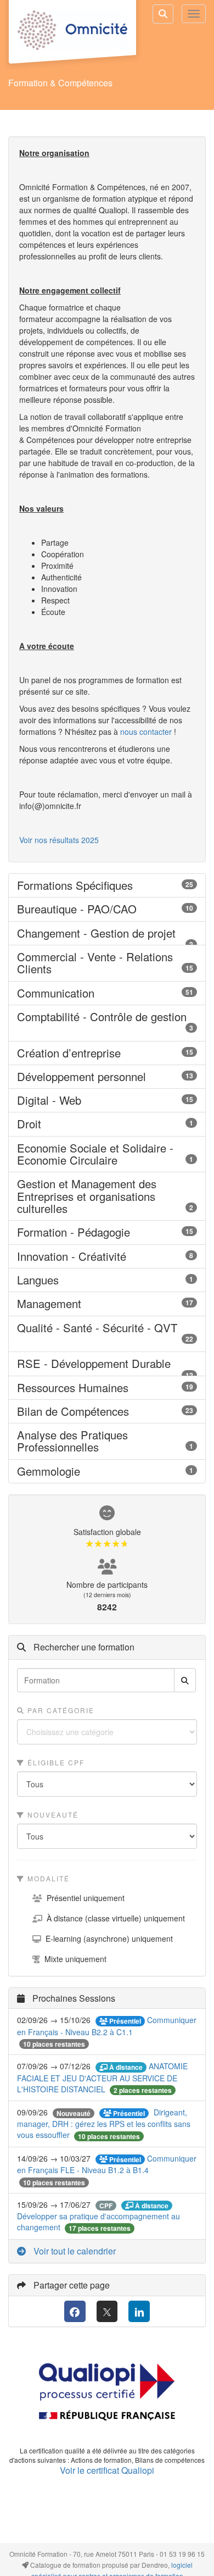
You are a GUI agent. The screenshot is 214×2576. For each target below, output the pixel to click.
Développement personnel (107, 1077)
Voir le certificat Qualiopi (107, 2470)
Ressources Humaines (107, 1388)
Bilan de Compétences (107, 1411)
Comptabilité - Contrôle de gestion (107, 1023)
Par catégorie (60, 1710)
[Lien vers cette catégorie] (147, 886)
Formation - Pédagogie (107, 1232)
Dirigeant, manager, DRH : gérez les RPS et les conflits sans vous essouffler (104, 2124)
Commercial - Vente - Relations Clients (107, 963)
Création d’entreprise (107, 1053)
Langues (107, 1280)
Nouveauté (52, 1815)
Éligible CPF (55, 1762)
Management (107, 1304)
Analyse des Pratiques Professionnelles (107, 1441)
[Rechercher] (185, 1680)
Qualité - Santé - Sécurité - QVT (107, 1334)
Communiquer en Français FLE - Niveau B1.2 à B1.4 (107, 2164)
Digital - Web (107, 1100)
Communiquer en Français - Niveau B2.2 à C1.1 (107, 2026)
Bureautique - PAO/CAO (107, 909)
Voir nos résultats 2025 (59, 840)
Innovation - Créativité (107, 1256)
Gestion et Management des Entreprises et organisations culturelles (107, 1196)
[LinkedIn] (139, 2311)
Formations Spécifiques (107, 885)
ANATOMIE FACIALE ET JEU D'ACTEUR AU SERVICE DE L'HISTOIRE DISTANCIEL (102, 2078)
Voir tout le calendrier (74, 2251)
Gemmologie (107, 1471)
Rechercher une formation (83, 1647)
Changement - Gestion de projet (107, 933)
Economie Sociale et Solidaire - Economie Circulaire (107, 1154)
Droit (107, 1124)
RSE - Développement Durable (107, 1364)
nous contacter (146, 732)
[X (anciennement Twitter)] (107, 2311)
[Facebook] (75, 2311)
